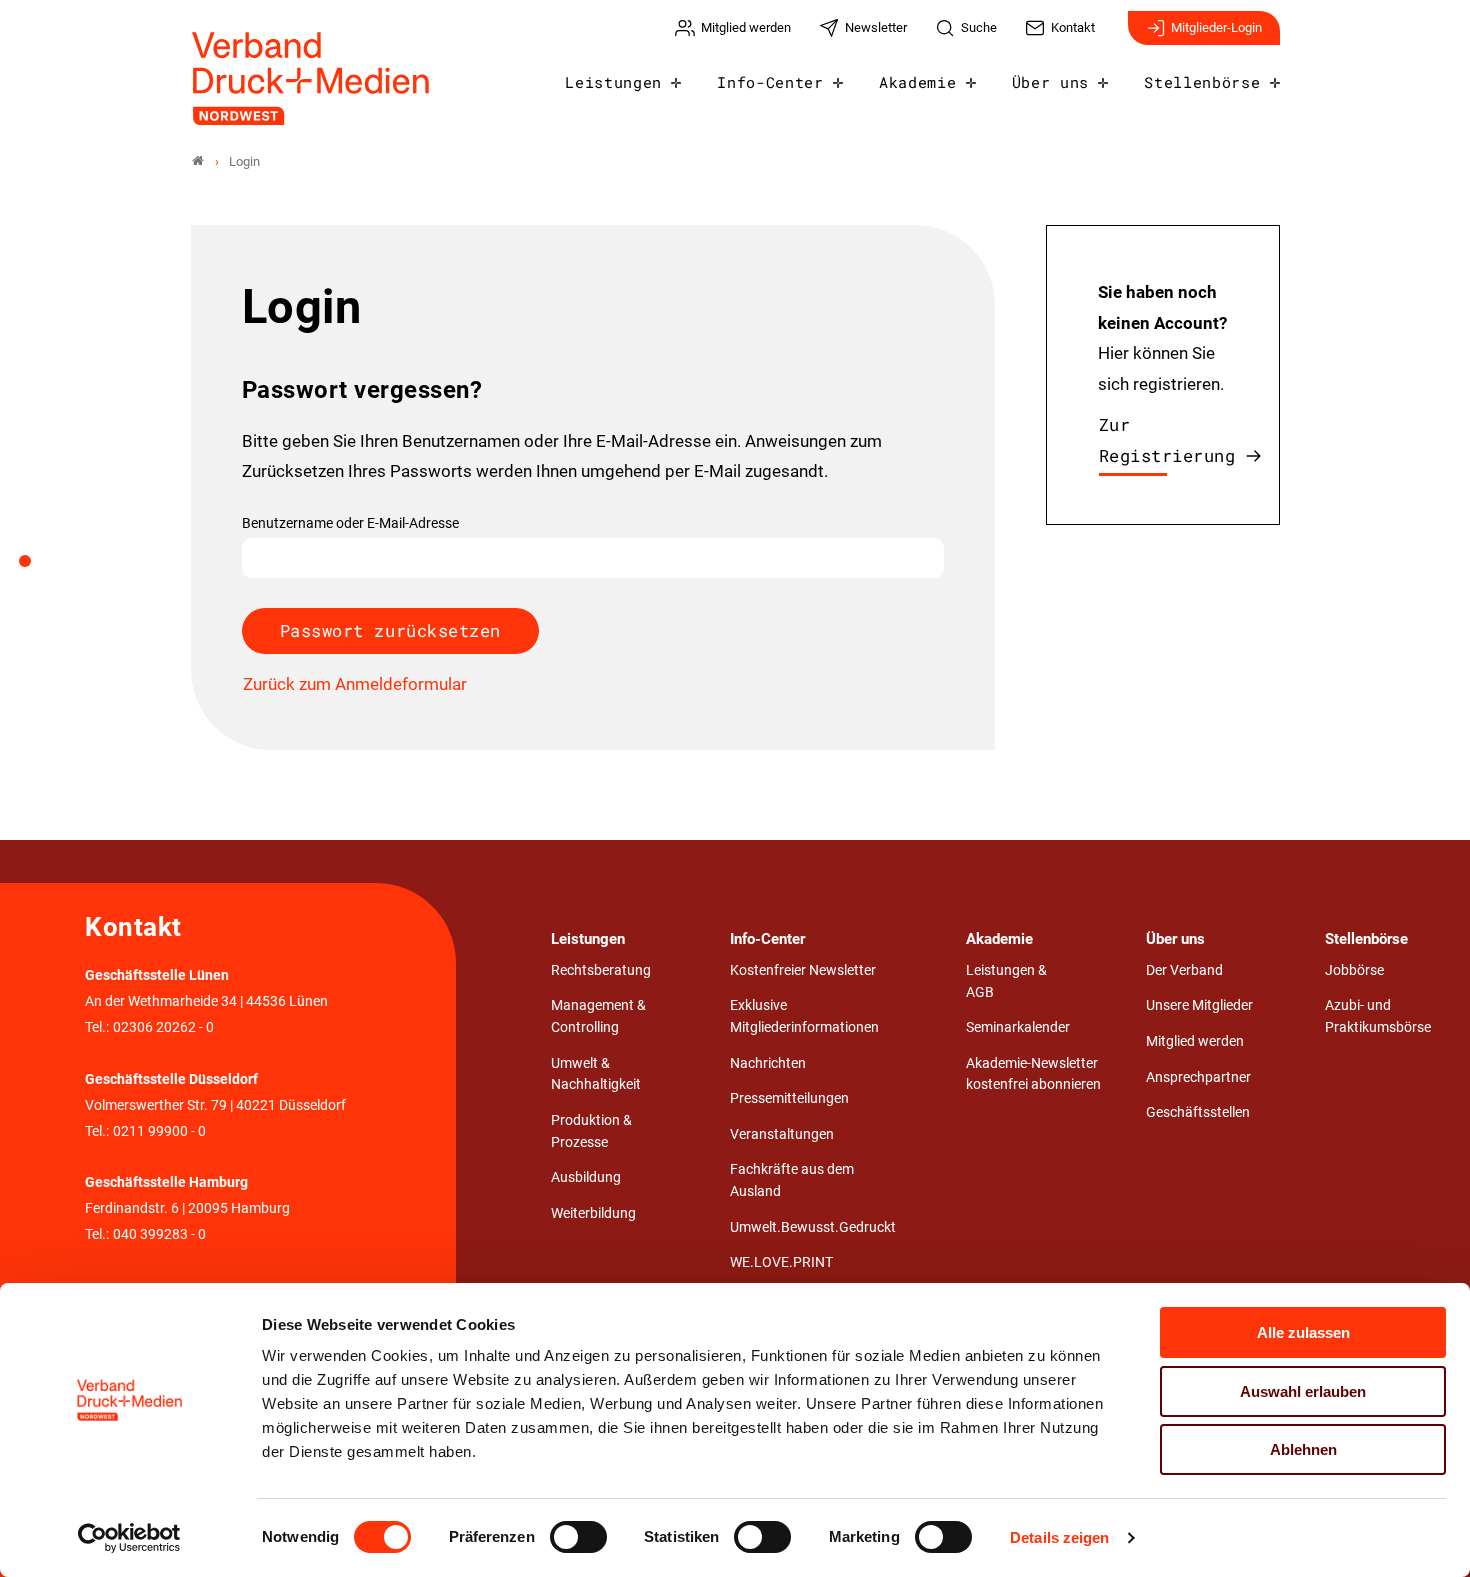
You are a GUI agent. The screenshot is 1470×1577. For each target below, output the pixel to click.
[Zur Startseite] (312, 78)
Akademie (917, 82)
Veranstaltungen (782, 1134)
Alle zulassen (1303, 1332)
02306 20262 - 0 (163, 1027)
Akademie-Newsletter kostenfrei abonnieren (1033, 1074)
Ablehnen (1303, 1449)
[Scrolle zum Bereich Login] (36, 568)
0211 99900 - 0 (159, 1131)
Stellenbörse (1202, 82)
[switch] (578, 1537)
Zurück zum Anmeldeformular (355, 684)
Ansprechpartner (1198, 1077)
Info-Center (770, 82)
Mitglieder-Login (1216, 27)
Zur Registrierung (1167, 440)
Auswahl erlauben (1303, 1391)
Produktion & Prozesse (591, 1131)
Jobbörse (1354, 970)
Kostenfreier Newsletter (803, 970)
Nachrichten (768, 1063)
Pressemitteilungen (789, 1098)
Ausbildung (586, 1177)
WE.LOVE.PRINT (781, 1262)
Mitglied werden (1195, 1041)
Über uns (1050, 82)
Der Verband (1184, 970)
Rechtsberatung (601, 970)
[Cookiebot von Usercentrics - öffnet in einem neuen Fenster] (129, 1538)
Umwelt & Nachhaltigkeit (596, 1074)
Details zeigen (1059, 1537)
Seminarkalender (1018, 1027)
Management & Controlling (598, 1016)
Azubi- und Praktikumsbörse (1378, 1016)
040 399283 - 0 (159, 1234)
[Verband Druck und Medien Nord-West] (198, 161)
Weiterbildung (593, 1213)
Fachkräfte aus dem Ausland (792, 1180)
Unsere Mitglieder (1199, 1005)
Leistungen (613, 82)
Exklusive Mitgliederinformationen (804, 1016)
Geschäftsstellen (1198, 1112)
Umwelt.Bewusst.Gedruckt (813, 1227)
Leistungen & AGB (1006, 981)
